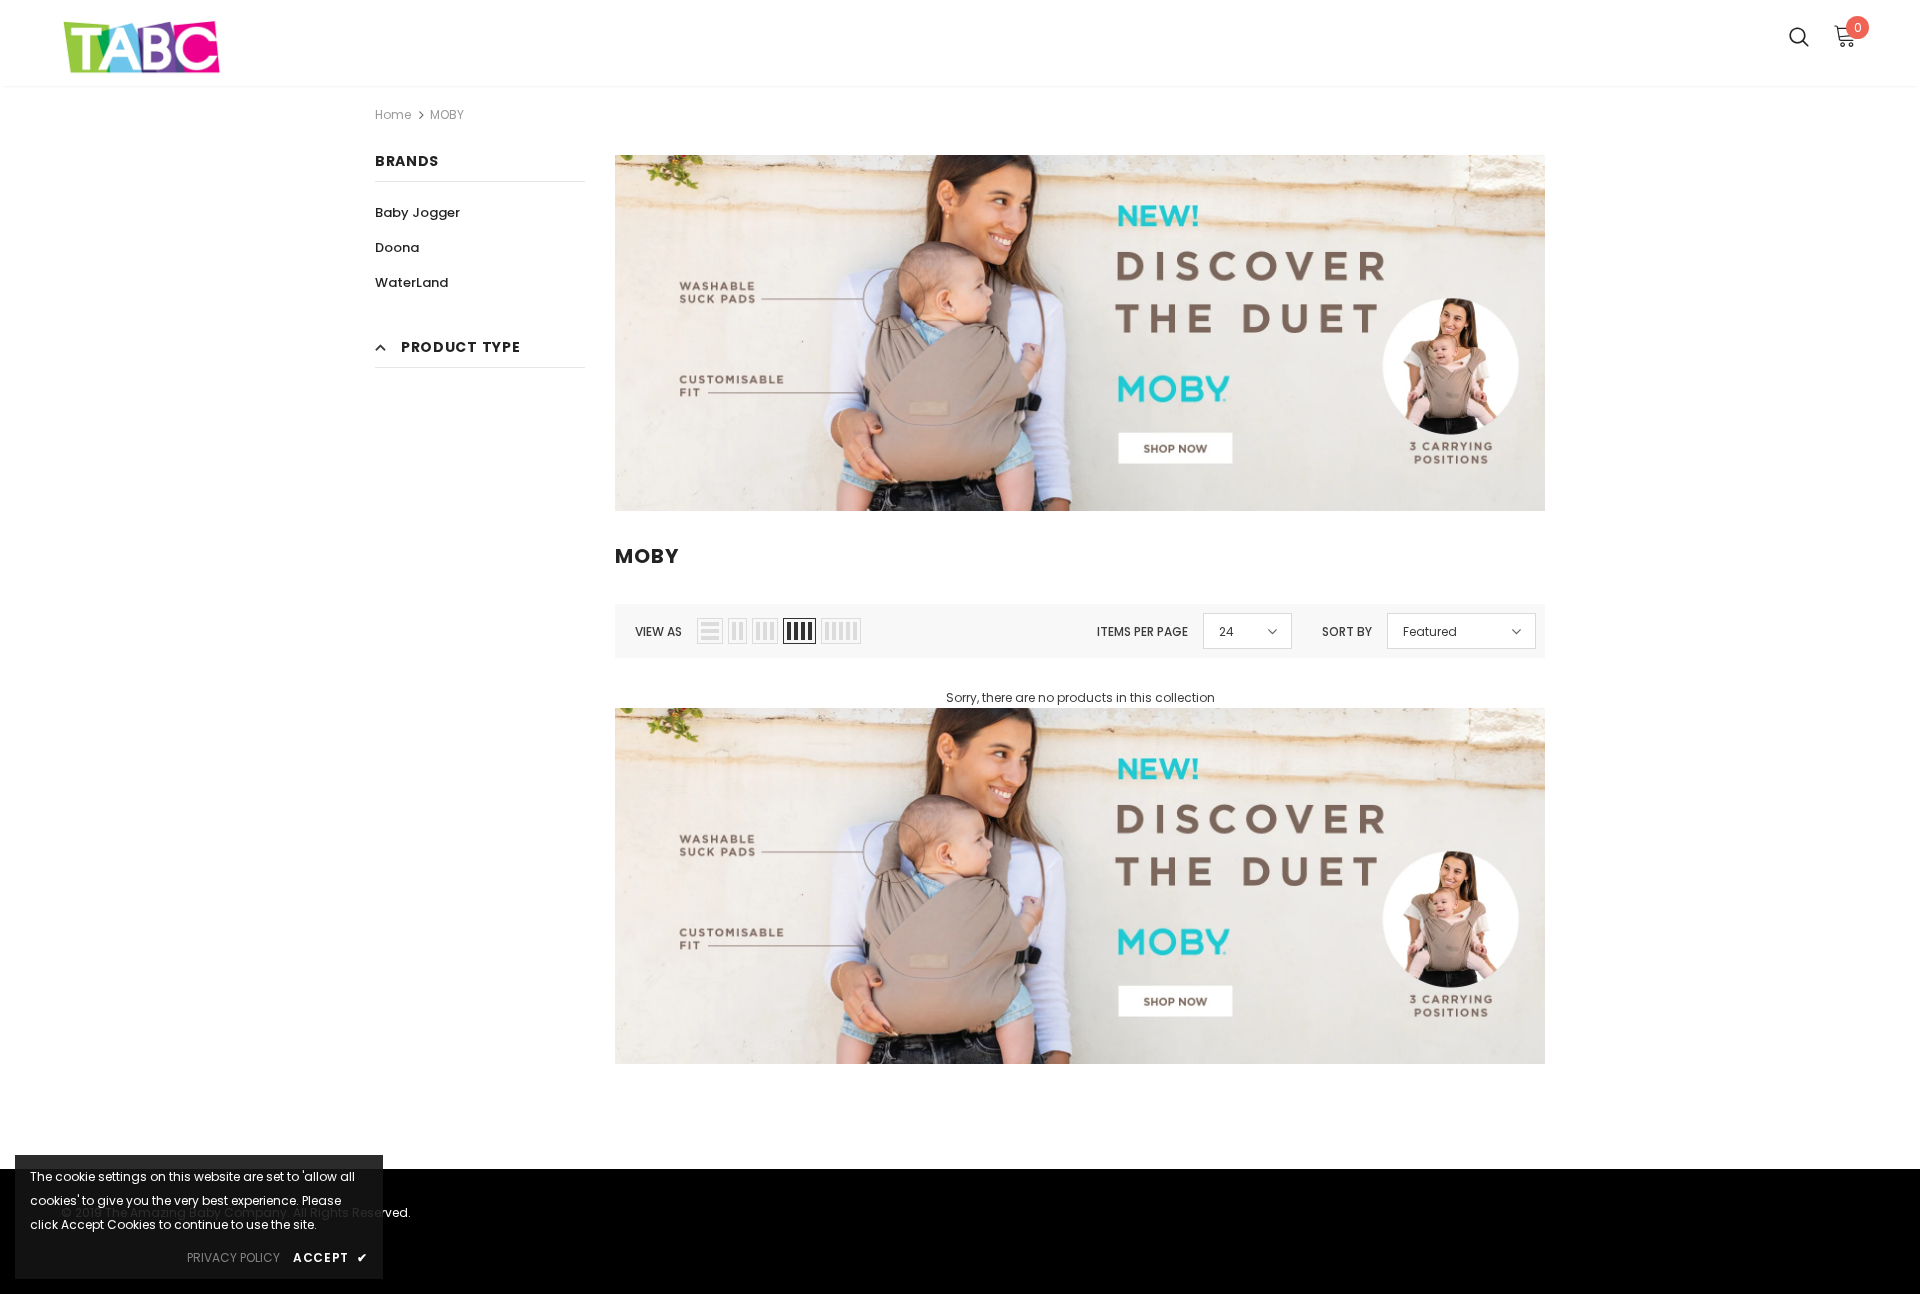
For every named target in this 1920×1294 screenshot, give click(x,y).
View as (658, 631)
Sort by (1347, 631)
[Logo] (178, 48)
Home (393, 114)
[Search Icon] (1799, 36)
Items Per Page (1142, 631)
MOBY (447, 114)
